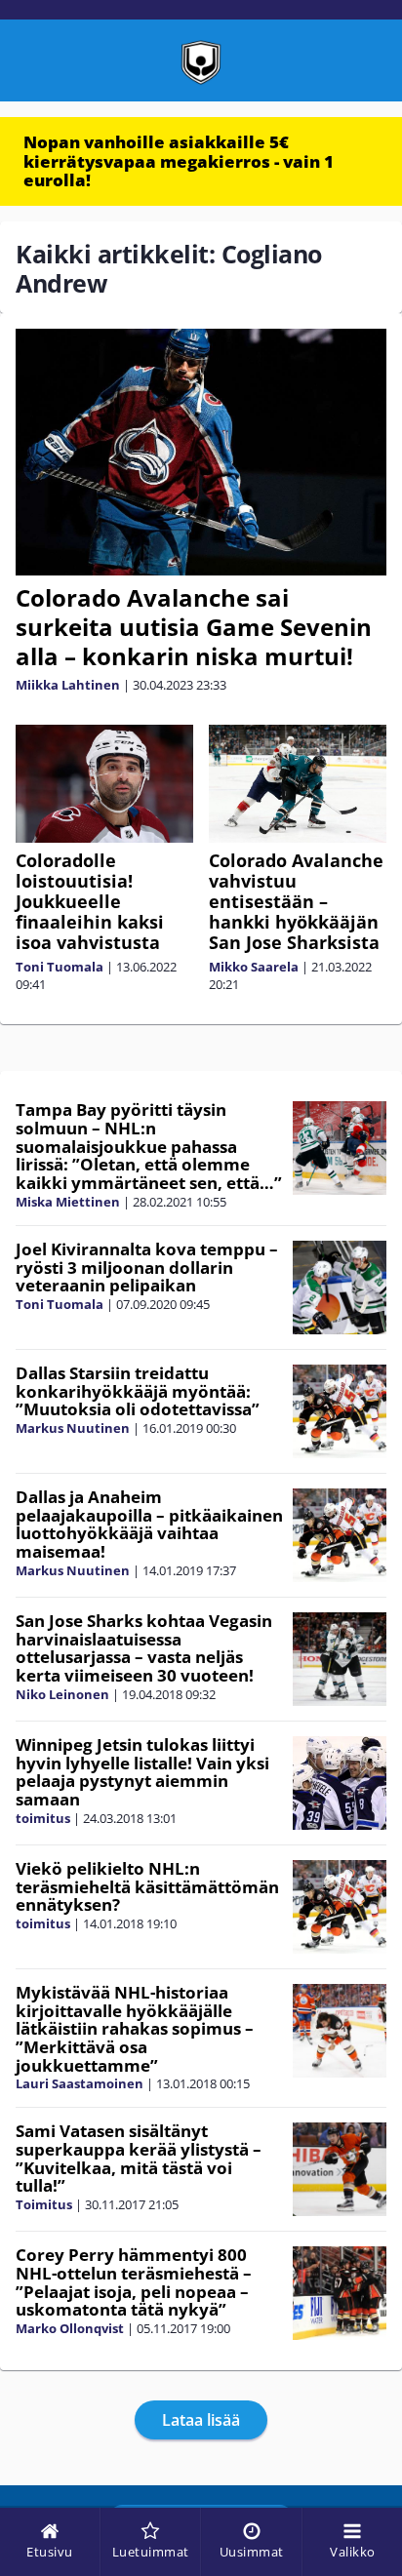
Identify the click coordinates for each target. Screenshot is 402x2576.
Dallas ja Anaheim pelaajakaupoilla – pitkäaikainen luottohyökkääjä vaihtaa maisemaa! (149, 1524)
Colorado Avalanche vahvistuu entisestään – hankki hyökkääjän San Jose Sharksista (296, 901)
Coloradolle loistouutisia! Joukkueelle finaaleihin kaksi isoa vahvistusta (90, 901)
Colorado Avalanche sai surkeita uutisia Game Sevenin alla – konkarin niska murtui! (194, 627)
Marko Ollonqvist (70, 2328)
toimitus (43, 1818)
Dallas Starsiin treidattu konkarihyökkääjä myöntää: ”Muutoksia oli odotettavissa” (138, 1391)
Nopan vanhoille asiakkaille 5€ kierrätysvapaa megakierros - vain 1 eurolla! (179, 161)
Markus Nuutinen (73, 1428)
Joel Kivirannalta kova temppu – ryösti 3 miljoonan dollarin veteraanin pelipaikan (147, 1267)
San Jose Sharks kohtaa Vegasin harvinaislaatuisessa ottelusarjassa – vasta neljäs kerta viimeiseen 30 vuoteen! (144, 1648)
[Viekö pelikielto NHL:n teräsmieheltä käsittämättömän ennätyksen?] (339, 1907)
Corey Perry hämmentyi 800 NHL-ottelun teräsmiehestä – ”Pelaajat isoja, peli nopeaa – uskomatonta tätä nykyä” (134, 2282)
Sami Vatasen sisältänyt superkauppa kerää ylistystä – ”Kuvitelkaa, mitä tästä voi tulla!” (139, 2158)
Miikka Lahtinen (68, 685)
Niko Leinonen (62, 1694)
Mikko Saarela (254, 967)
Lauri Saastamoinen (80, 2083)
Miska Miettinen (68, 1202)
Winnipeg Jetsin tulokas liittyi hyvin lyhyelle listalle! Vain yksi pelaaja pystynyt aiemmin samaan (142, 1772)
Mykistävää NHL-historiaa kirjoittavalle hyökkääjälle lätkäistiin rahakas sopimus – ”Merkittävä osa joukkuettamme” (135, 2029)
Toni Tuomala (60, 967)
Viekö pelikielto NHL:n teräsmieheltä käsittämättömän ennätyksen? (147, 1886)
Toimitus (44, 2204)
